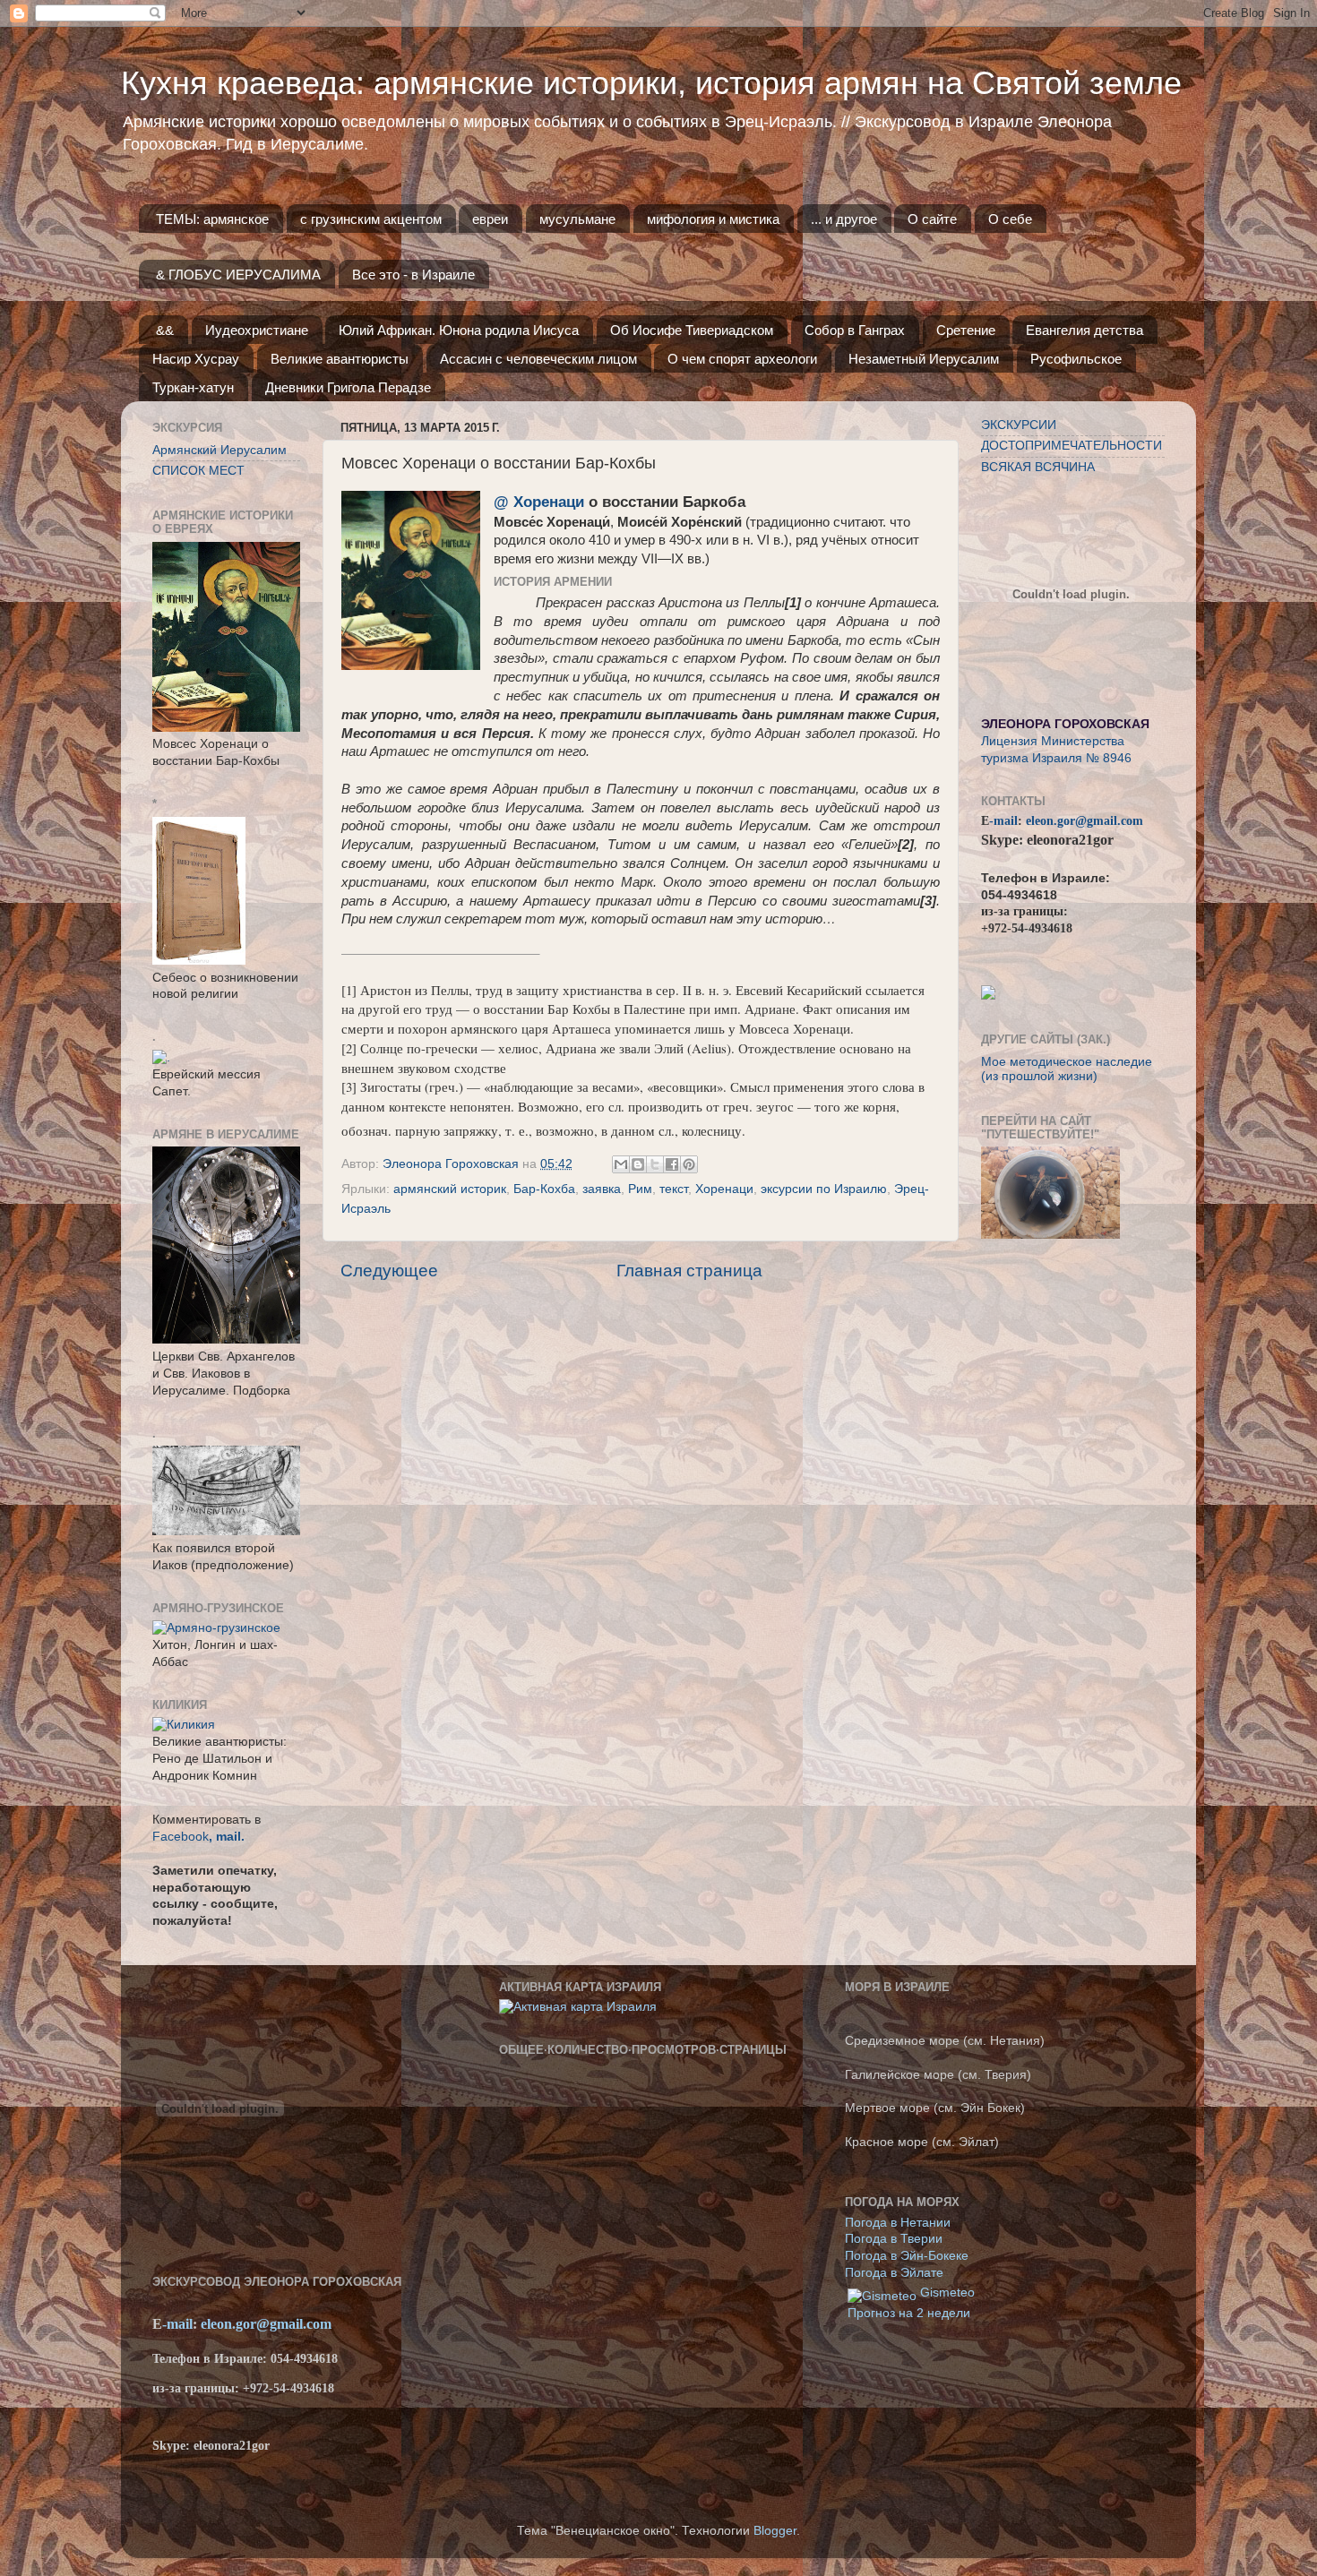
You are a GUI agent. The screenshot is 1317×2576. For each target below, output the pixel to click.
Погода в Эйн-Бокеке (907, 2256)
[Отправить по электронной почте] (621, 1164)
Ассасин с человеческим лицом (538, 359)
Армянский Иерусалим (219, 450)
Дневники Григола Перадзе (348, 387)
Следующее (389, 1271)
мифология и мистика (713, 219)
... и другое (844, 219)
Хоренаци (724, 1189)
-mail (1003, 821)
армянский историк (450, 1189)
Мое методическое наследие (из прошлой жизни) (1067, 1069)
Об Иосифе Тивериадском (692, 330)
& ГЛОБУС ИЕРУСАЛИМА (238, 275)
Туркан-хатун (193, 387)
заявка (602, 1189)
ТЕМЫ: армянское (212, 219)
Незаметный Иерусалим (924, 359)
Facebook (181, 1837)
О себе (1010, 219)
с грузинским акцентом (371, 219)
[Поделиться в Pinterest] (689, 1164)
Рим (640, 1189)
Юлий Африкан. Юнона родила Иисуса (459, 330)
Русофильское (1076, 359)
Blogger (775, 2531)
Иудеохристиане (257, 330)
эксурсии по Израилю (824, 1189)
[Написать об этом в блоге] (638, 1164)
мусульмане (577, 219)
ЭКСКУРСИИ (1019, 425)
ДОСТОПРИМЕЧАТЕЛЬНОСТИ (1072, 446)
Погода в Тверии (894, 2239)
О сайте (932, 219)
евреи (490, 219)
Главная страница (689, 1271)
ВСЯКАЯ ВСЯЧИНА (1038, 467)
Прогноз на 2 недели (909, 2313)
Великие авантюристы (340, 359)
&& (165, 330)
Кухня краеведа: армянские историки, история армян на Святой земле (651, 83)
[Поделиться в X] (655, 1164)
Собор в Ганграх (855, 330)
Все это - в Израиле (413, 275)
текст (674, 1189)
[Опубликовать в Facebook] (672, 1164)
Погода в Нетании (898, 2223)
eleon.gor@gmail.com (1085, 821)
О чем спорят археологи (742, 359)
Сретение (966, 330)
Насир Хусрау (196, 359)
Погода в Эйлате (894, 2273)
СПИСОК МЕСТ (198, 471)
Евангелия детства (1085, 330)
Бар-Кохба (544, 1189)
